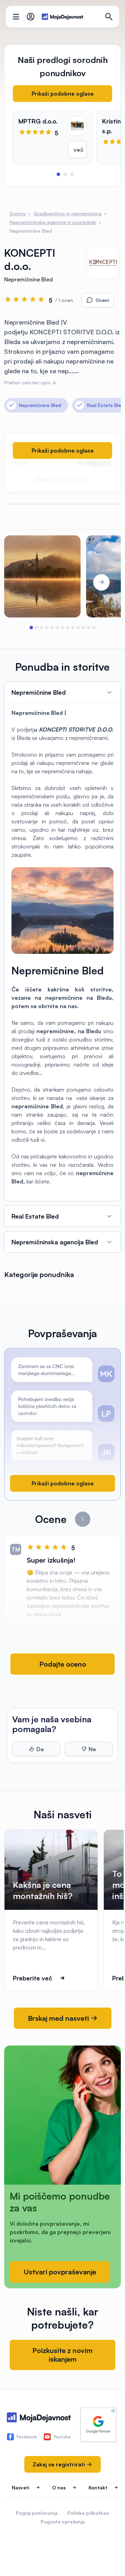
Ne (92, 1749)
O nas (59, 2487)
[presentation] (24, 582)
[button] (58, 174)
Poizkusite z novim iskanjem (62, 2355)
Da (40, 1749)
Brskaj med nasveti (59, 2018)
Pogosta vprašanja (63, 2522)
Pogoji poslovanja (37, 2513)
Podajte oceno (63, 1664)
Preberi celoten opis (28, 382)
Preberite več (32, 1978)
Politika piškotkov (88, 2513)
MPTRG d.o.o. (38, 121)
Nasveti (20, 2487)
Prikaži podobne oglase (63, 94)
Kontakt (98, 2487)
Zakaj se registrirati (60, 2464)
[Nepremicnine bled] (42, 576)
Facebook (27, 2437)
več (78, 150)
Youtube (62, 2437)
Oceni (102, 300)
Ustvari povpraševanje (60, 2272)
